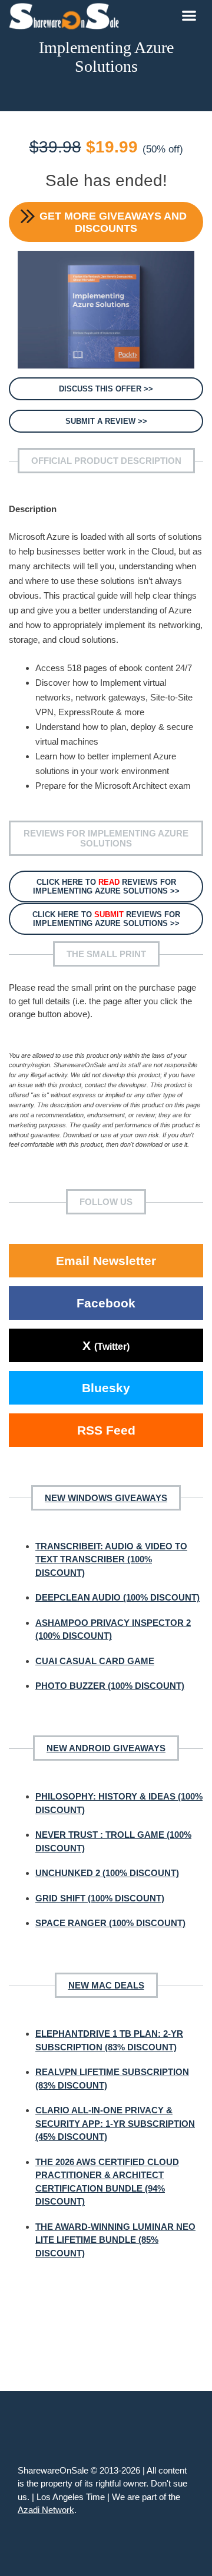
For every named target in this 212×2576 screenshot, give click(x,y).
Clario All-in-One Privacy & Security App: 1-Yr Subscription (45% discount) (115, 2123)
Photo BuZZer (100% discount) (110, 1686)
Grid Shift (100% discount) (100, 1898)
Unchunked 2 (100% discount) (107, 1873)
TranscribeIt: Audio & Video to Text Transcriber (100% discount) (111, 1559)
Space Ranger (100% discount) (110, 1923)
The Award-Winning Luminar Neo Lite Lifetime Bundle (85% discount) (115, 2240)
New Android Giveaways (106, 1748)
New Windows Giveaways (106, 1498)
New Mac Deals (106, 1985)
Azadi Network (46, 2510)
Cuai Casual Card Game (95, 1661)
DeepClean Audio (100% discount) (117, 1597)
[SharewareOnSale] (67, 15)
